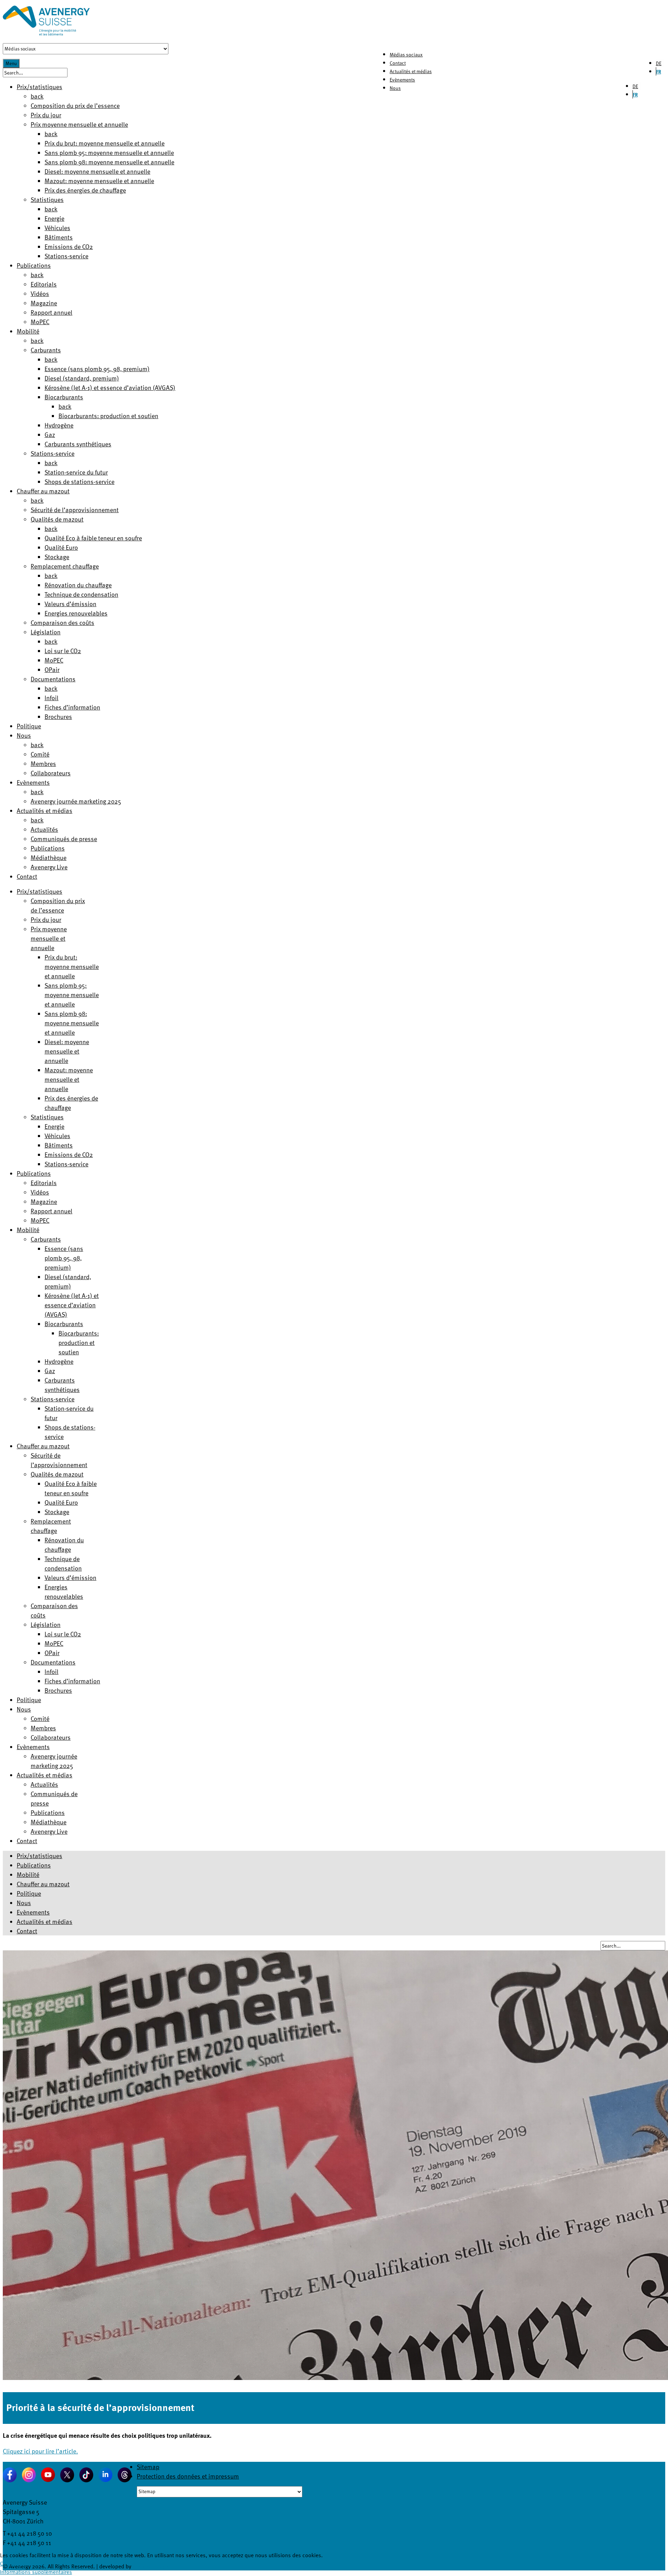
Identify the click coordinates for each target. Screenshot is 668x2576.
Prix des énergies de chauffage (85, 190)
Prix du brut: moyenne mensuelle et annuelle (105, 143)
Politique (29, 726)
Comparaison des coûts (62, 622)
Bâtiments (59, 237)
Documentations (53, 679)
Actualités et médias (411, 71)
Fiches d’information (72, 707)
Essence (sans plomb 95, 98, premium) (97, 369)
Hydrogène (59, 425)
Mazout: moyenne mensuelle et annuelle (99, 181)
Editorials (44, 284)
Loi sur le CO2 (63, 651)
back (37, 96)
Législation (46, 632)
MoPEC (40, 322)
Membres (43, 763)
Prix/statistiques (39, 87)
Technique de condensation (81, 594)
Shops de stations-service (79, 481)
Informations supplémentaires (36, 2572)
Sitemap (148, 2467)
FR (659, 72)
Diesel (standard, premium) (82, 378)
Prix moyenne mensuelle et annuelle (79, 124)
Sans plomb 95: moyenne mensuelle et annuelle (109, 152)
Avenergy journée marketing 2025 (76, 801)
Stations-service (66, 256)
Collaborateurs (51, 773)
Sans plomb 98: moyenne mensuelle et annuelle (109, 162)
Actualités (44, 829)
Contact (398, 63)
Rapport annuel (51, 312)
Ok (3, 2563)
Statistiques (47, 199)
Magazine (44, 303)
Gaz (50, 434)
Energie (54, 218)
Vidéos (40, 293)
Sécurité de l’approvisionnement (75, 510)
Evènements (402, 80)
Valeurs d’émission (70, 604)
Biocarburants (64, 397)
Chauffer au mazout (43, 491)
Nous (395, 88)
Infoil (51, 698)
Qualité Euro (61, 547)
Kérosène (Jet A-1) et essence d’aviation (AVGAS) (110, 387)
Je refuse (18, 2563)
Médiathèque (49, 857)
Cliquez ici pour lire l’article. (40, 2451)
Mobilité (28, 331)
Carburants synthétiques (78, 444)
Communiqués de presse (64, 839)
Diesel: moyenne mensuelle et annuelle (97, 171)
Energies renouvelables (76, 613)
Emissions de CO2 (69, 246)
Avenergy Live (49, 867)
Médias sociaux (406, 54)
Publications (34, 265)
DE (659, 63)
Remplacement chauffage (65, 566)
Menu (11, 63)
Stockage (57, 557)
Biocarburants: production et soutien (108, 416)
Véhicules (57, 228)
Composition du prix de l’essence (75, 105)
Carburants (46, 350)
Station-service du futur (76, 472)
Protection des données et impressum (188, 2476)
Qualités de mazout (57, 519)
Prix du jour (46, 115)
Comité (40, 754)
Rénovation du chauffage (78, 585)
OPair (52, 669)
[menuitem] (39, 891)
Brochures (58, 716)
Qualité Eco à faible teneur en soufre (93, 538)
